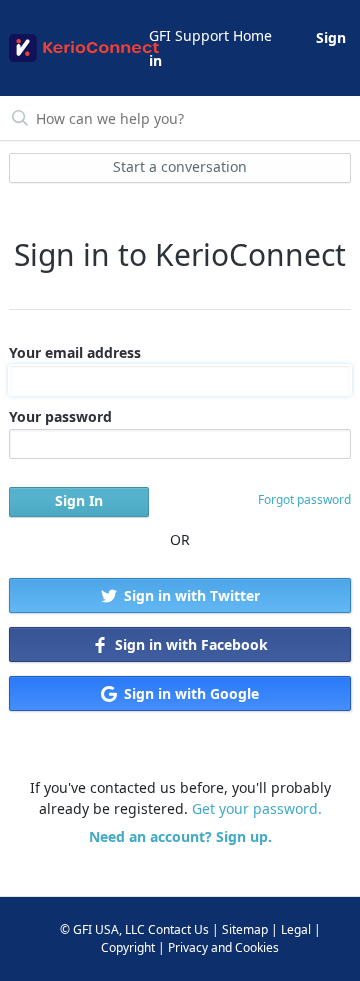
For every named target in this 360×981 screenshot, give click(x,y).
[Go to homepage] (77, 48)
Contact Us (178, 929)
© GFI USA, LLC (102, 929)
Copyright (128, 947)
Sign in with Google (189, 693)
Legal (296, 929)
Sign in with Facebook (189, 644)
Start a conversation (180, 166)
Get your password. (257, 808)
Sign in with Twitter (190, 595)
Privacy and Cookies (223, 947)
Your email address (75, 352)
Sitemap (245, 929)
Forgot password (304, 499)
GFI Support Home (210, 35)
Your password (60, 416)
